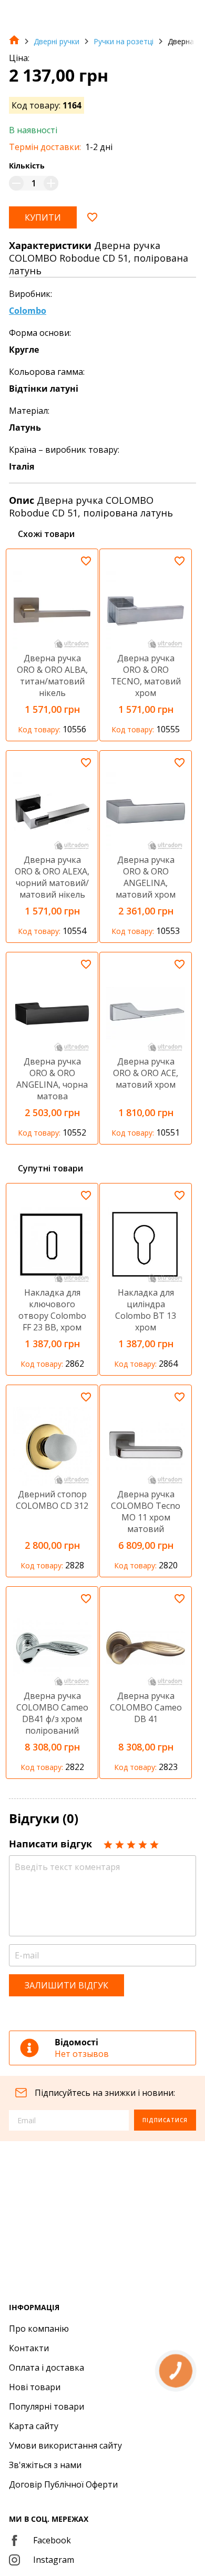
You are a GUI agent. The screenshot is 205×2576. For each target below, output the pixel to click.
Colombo (28, 311)
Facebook (52, 2540)
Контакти (29, 2348)
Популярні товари (47, 2406)
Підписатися (165, 2120)
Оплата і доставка (47, 2368)
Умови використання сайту (65, 2445)
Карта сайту (34, 2426)
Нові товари (35, 2387)
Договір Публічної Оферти (63, 2484)
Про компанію (39, 2329)
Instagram (54, 2560)
